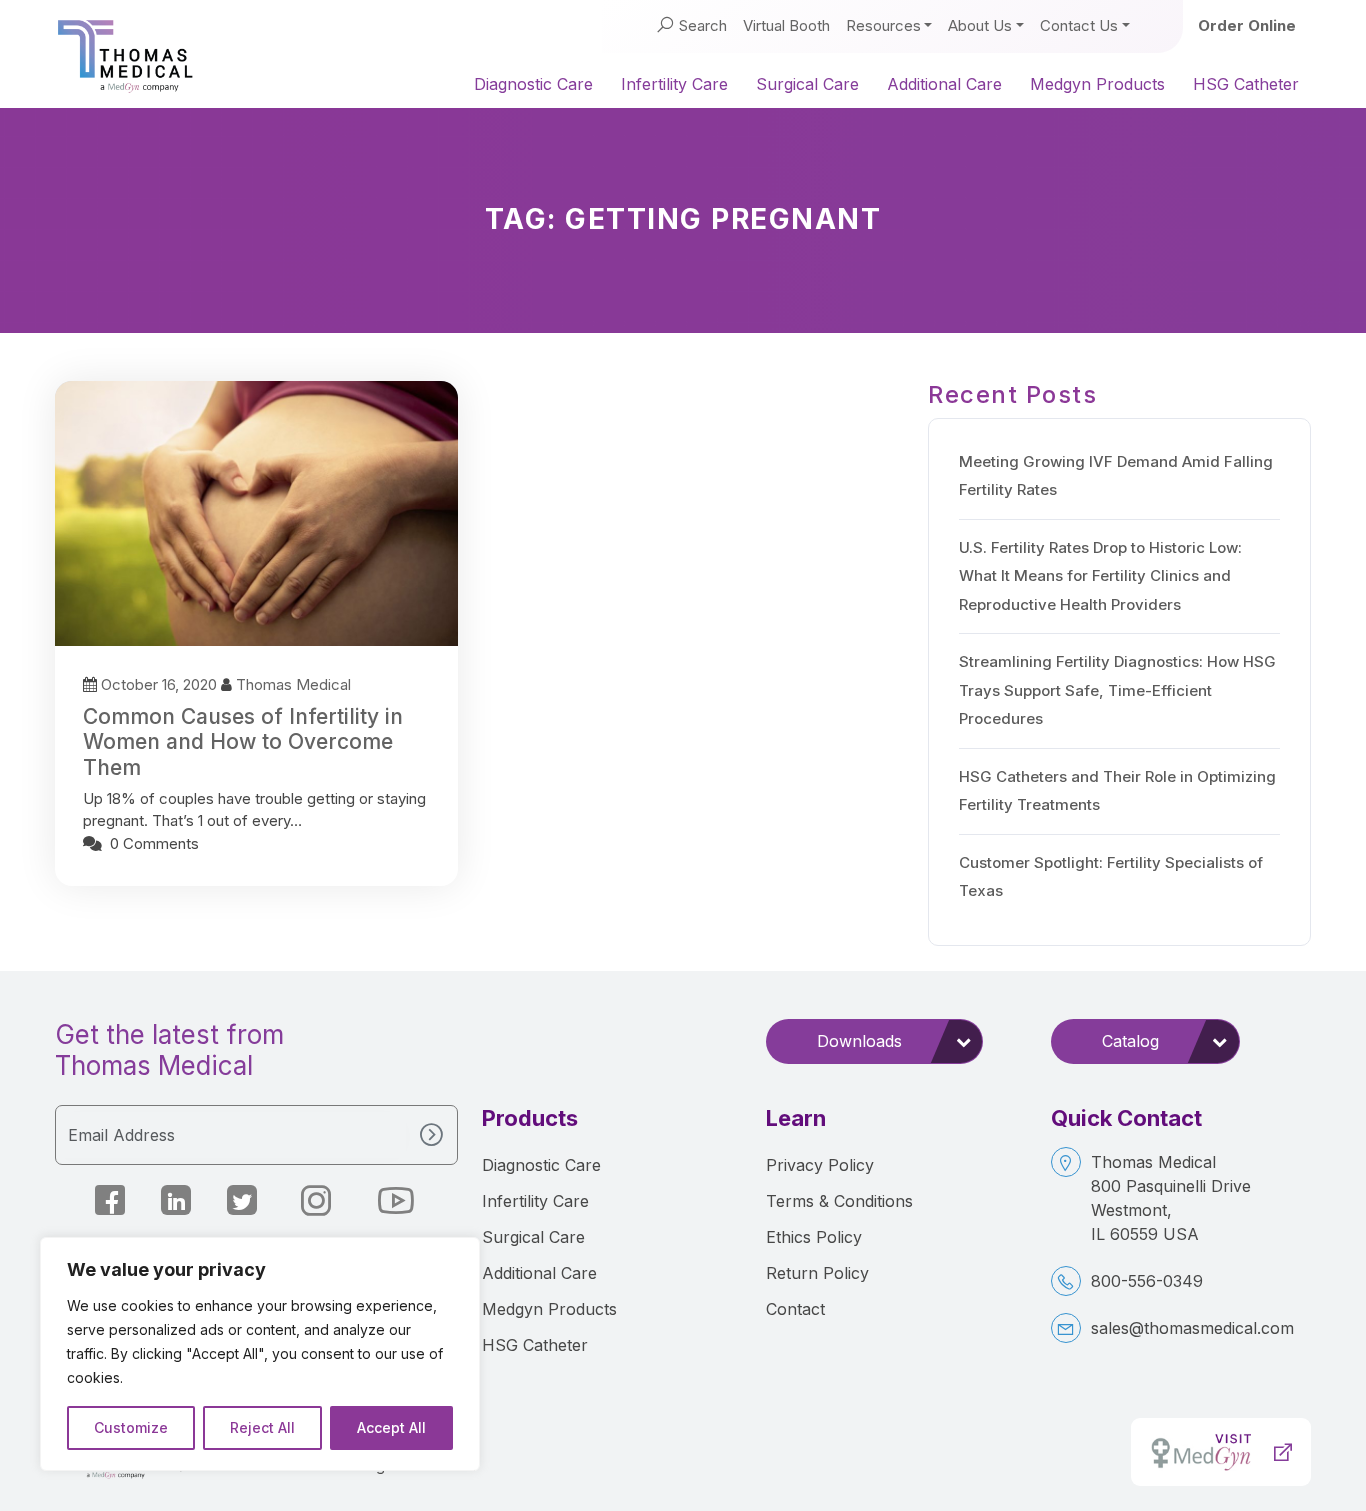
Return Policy (817, 1273)
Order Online (1247, 25)
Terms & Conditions (839, 1201)
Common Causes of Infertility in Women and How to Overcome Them (243, 741)
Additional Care (944, 84)
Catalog (1130, 1041)
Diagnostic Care (533, 84)
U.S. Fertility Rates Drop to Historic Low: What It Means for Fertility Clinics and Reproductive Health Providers (1100, 576)
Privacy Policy (820, 1165)
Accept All (391, 1427)
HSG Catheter (1246, 84)
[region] (260, 1354)
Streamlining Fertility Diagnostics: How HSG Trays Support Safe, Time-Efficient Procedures (1117, 690)
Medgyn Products (1097, 84)
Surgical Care (807, 84)
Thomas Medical (293, 684)
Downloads (859, 1041)
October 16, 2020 (159, 684)
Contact (795, 1309)
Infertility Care (674, 84)
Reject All (262, 1427)
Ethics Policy (814, 1237)
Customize (131, 1427)
